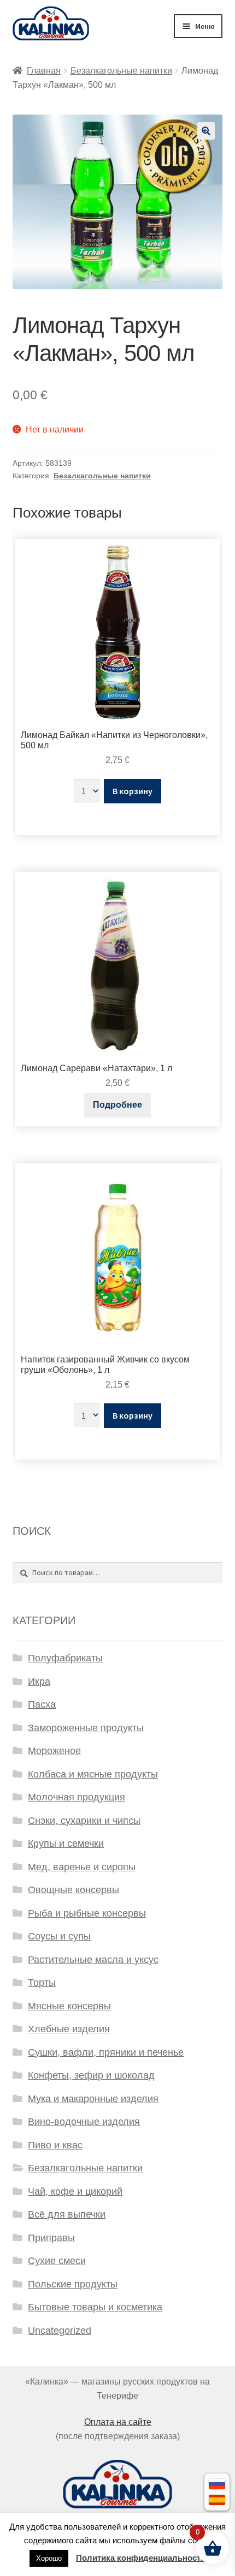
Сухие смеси (57, 2261)
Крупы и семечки (66, 1844)
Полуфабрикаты (65, 1658)
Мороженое (54, 1751)
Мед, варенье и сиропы (82, 1867)
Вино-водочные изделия (84, 2122)
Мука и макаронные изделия (93, 2099)
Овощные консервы (74, 1890)
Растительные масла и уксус (93, 1960)
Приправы (51, 2238)
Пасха (42, 1704)
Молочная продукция (77, 1797)
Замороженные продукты (86, 1728)
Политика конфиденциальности (141, 2558)
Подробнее (117, 1105)
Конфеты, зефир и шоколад (91, 2075)
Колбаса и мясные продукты (93, 1774)
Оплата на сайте (118, 2422)
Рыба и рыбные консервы (87, 1913)
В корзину (133, 791)
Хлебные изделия (69, 2029)
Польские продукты (73, 2284)
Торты (42, 1983)
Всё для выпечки (67, 2214)
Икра (39, 1682)
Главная (44, 71)
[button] (206, 131)
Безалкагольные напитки (121, 71)
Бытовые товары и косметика (95, 2307)
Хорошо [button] (49, 2558)
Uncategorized (60, 2331)
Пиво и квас (55, 2145)
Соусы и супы (59, 1936)
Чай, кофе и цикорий (75, 2191)
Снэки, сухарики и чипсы (84, 1821)
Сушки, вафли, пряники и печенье (106, 2052)
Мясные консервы (69, 2006)
